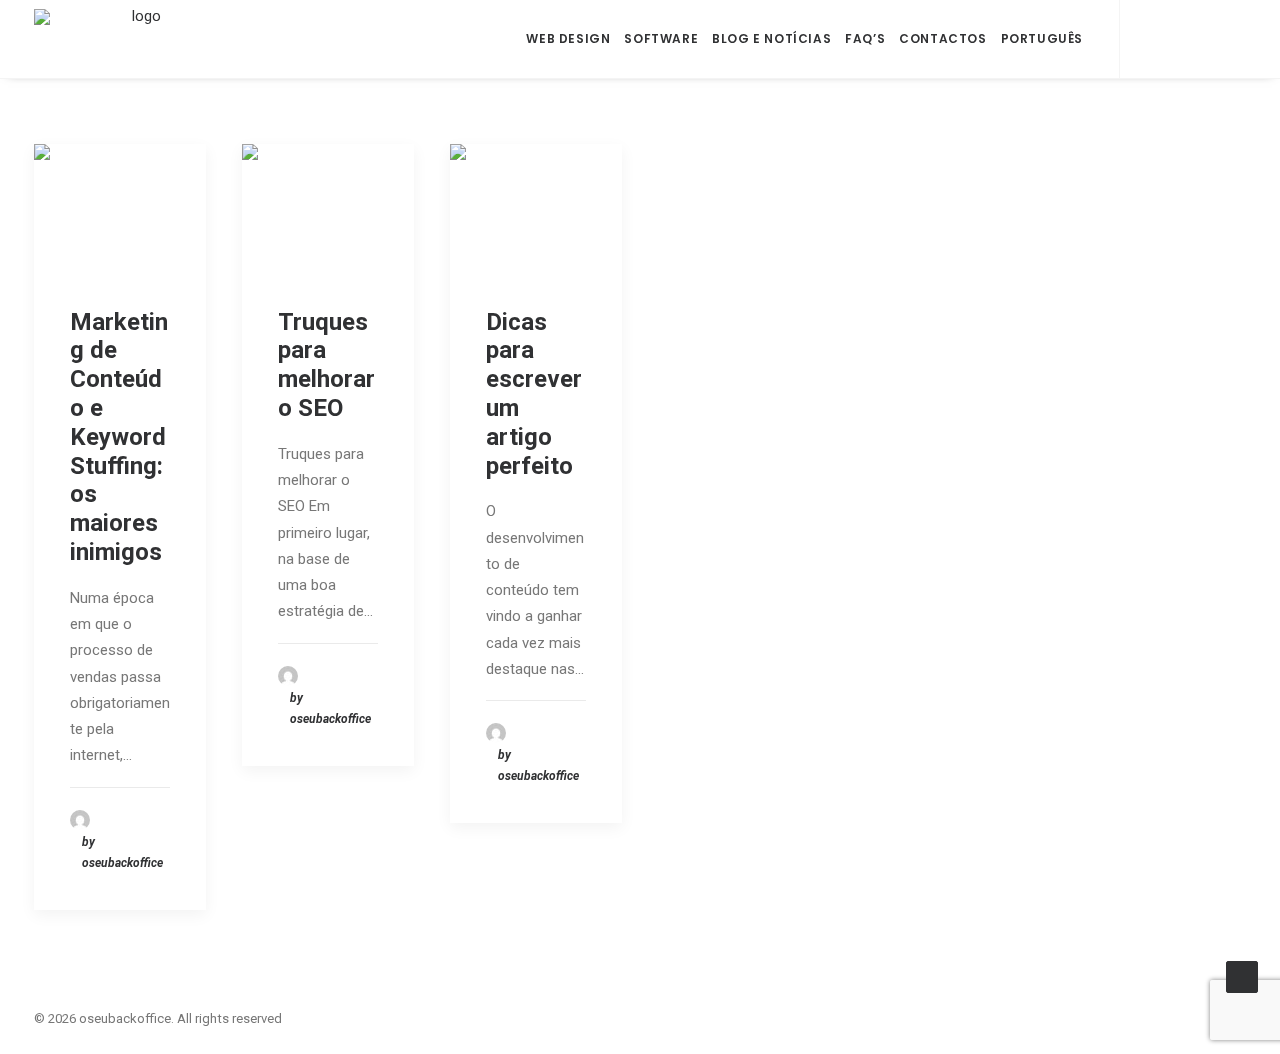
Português (1042, 38)
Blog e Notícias (771, 38)
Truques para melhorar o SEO (326, 365)
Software (661, 38)
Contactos (942, 38)
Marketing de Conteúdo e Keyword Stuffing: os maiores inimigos (119, 437)
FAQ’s (865, 38)
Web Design (568, 38)
